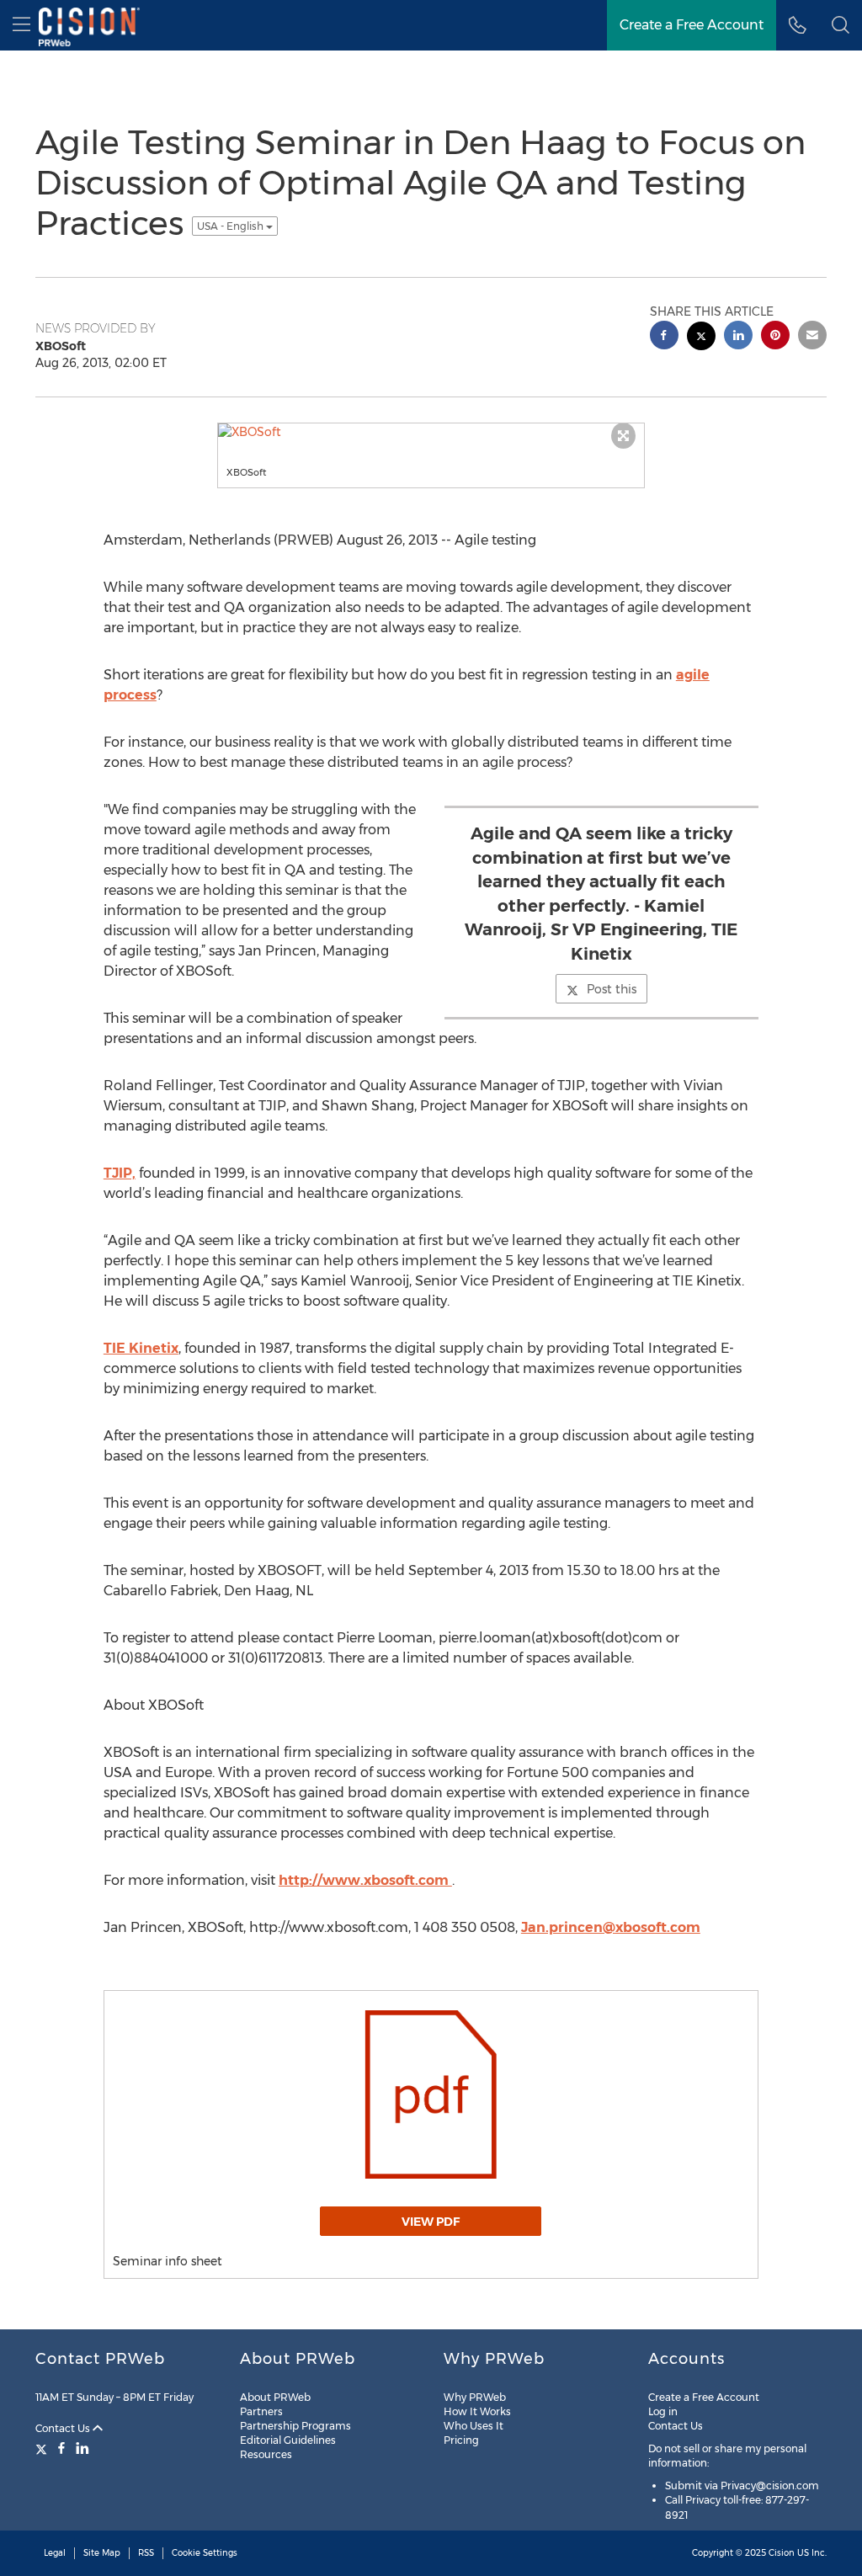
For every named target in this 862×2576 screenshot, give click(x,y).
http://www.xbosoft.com (365, 1880)
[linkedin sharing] (738, 337)
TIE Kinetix (141, 1348)
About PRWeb (275, 2397)
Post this (612, 989)
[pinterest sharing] (775, 337)
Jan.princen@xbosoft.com (611, 1927)
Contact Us (64, 2428)
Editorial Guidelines (288, 2440)
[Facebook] (61, 2448)
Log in (663, 2411)
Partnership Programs (295, 2426)
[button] (841, 25)
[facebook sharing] (664, 337)
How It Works (477, 2411)
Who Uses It (474, 2426)
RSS (146, 2553)
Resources (266, 2454)
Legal (55, 2553)
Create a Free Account (704, 2397)
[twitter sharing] (701, 338)
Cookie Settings (205, 2553)
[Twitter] (43, 2448)
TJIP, (120, 1173)
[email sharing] (812, 337)
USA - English (231, 226)
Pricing (461, 2440)
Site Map (102, 2553)
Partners (261, 2411)
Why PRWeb (475, 2397)
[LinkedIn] (82, 2448)
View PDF (431, 2222)
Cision (782, 2553)
